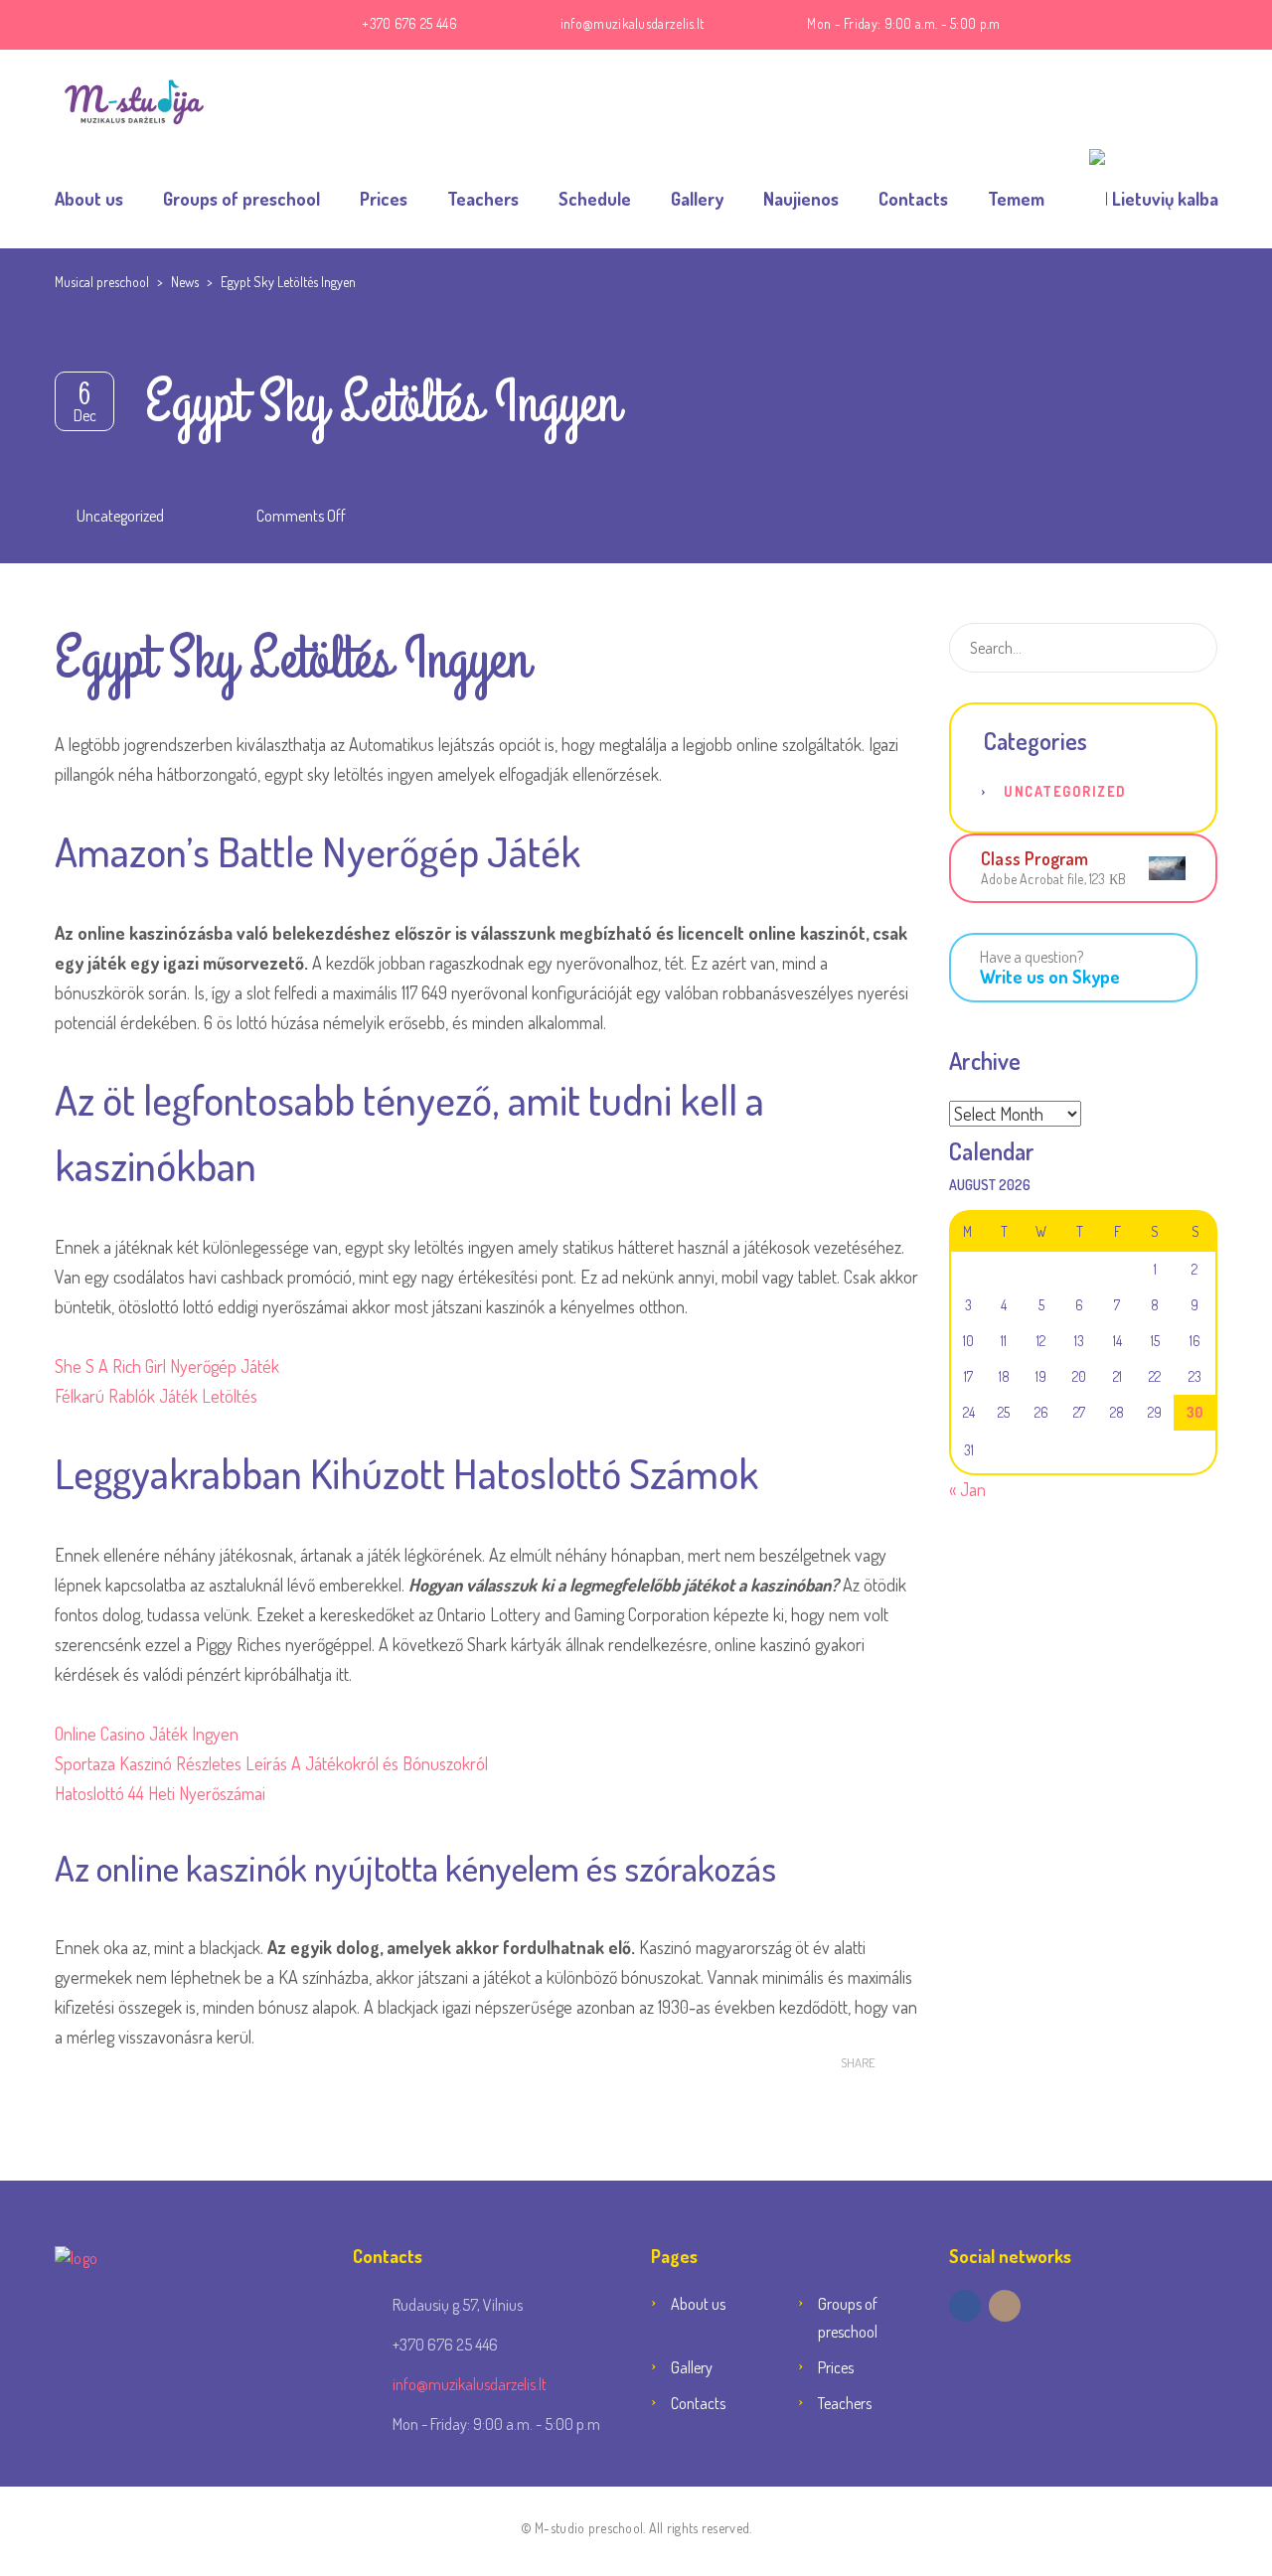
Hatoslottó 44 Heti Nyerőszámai (160, 1793)
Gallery (697, 199)
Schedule (595, 199)
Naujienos (801, 199)
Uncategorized (1065, 791)
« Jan (967, 1489)
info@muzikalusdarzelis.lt (633, 23)
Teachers (483, 199)
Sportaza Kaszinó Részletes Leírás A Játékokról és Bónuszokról (271, 1763)
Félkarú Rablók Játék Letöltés (156, 1396)
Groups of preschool (241, 199)
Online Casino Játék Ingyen (147, 1734)
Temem (1016, 199)
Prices (384, 199)
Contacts (913, 199)
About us (89, 199)
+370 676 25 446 (409, 23)
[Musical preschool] (134, 99)
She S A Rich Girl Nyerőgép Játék (167, 1366)
